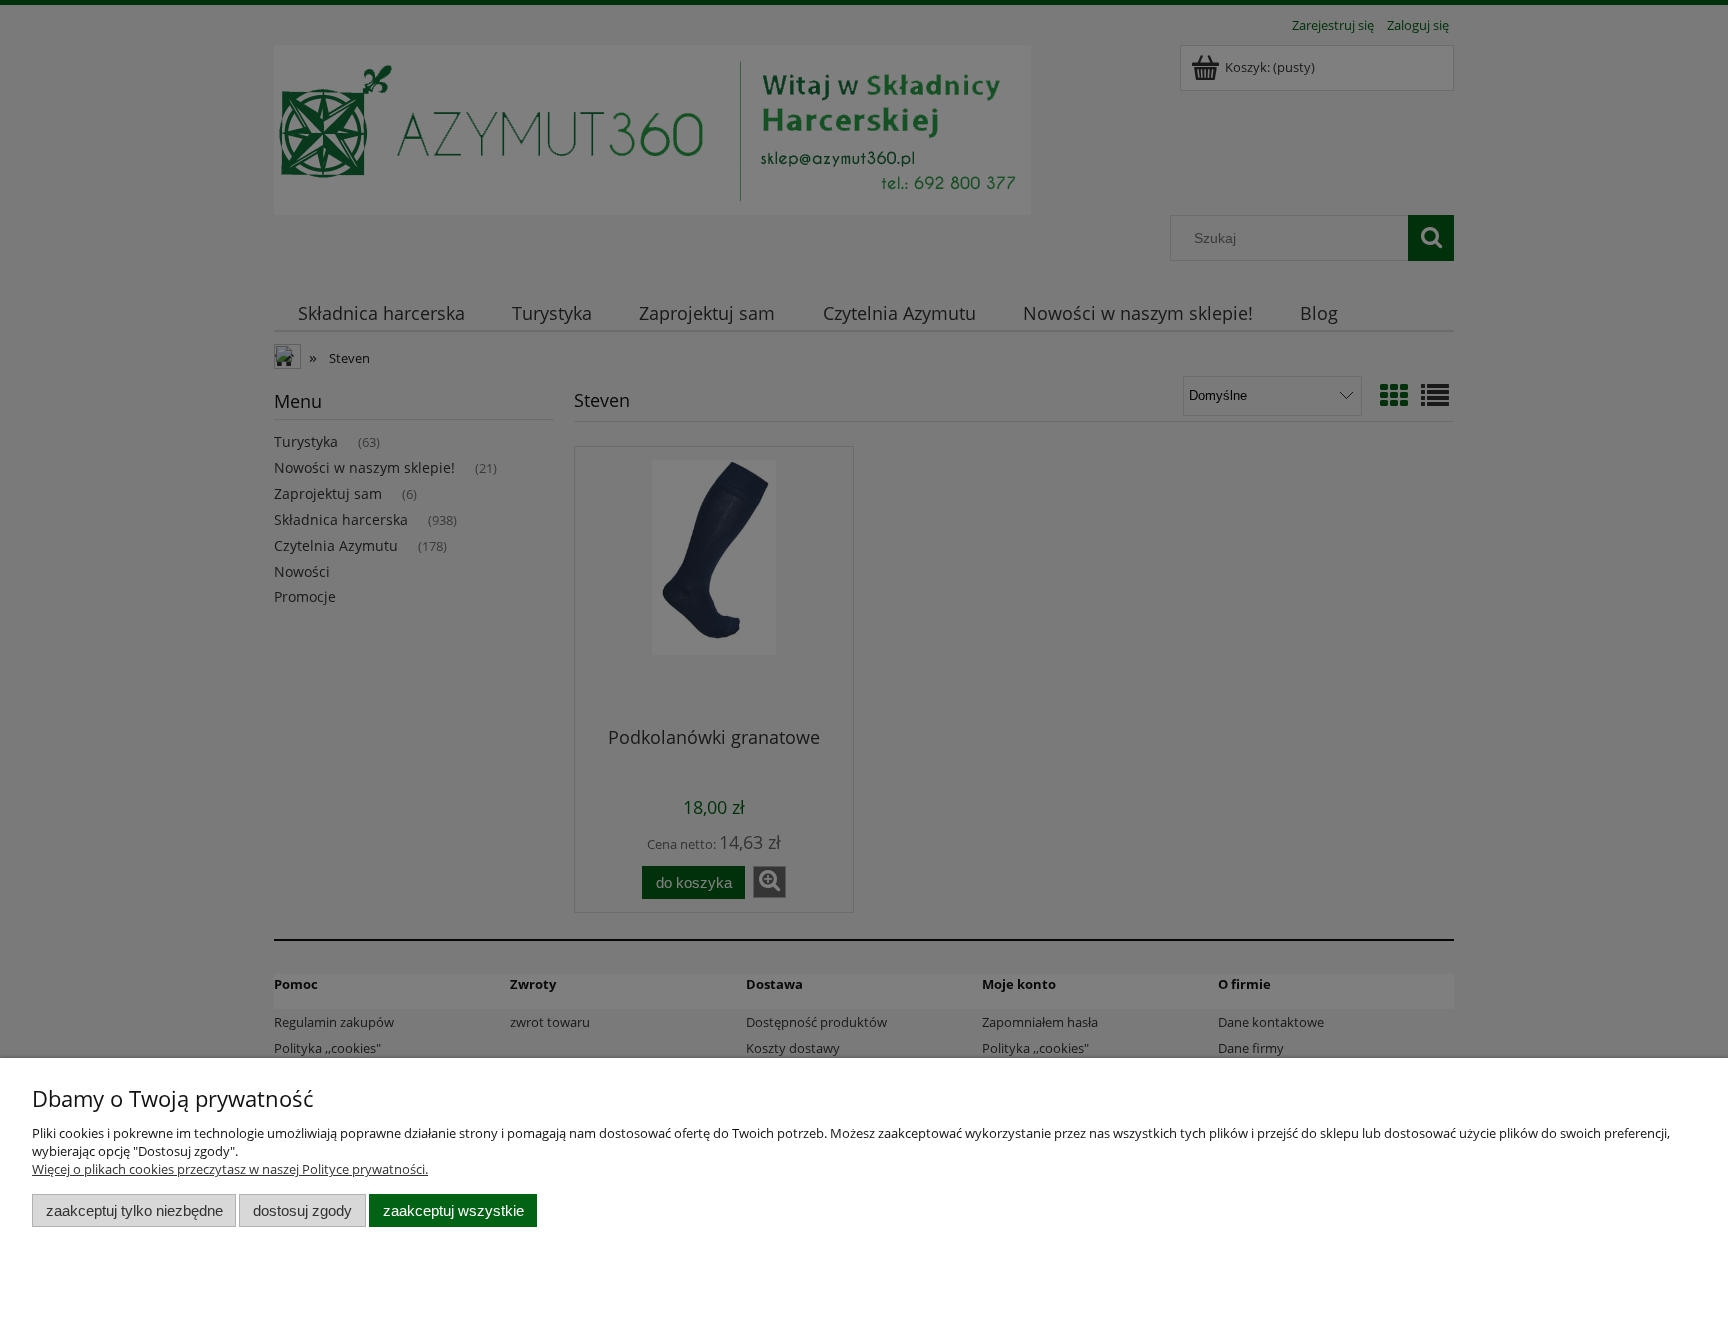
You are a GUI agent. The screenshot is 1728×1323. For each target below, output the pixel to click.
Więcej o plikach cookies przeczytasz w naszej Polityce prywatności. (230, 1169)
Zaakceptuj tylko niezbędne (134, 1210)
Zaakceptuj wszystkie (453, 1210)
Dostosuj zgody (302, 1210)
